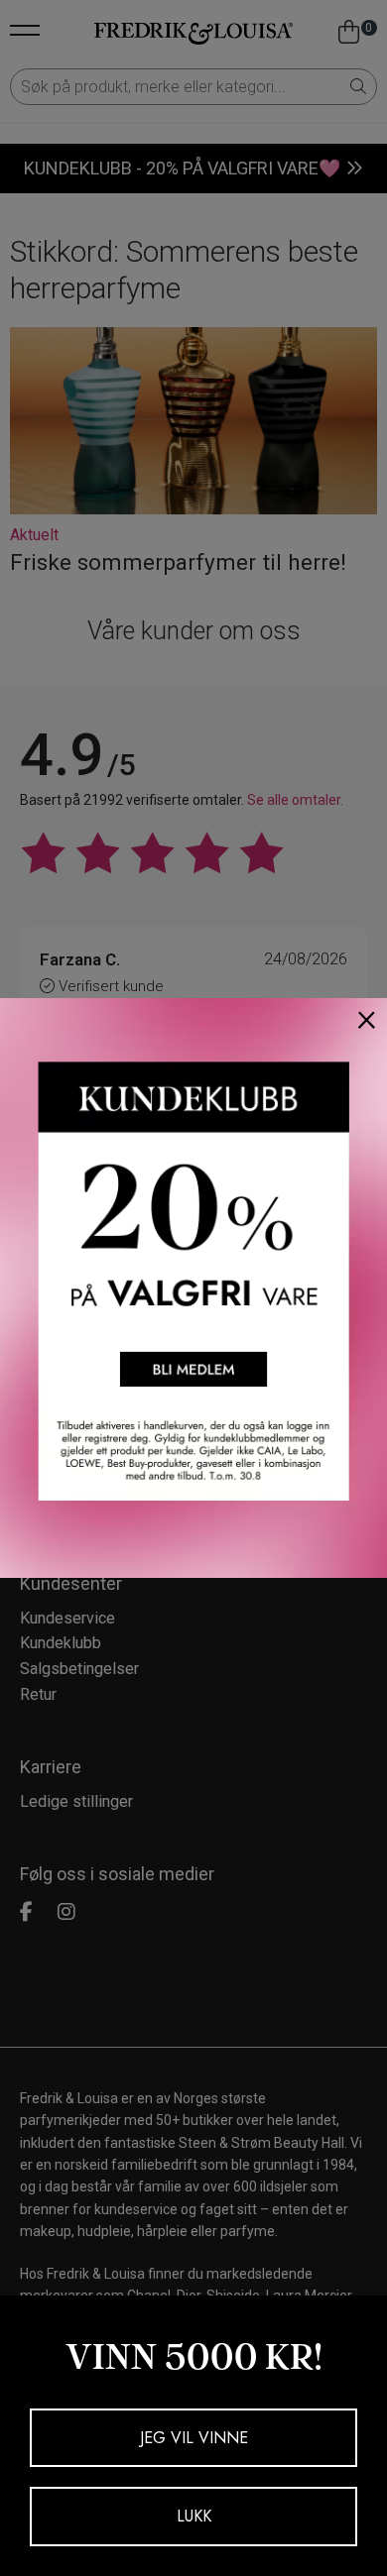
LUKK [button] (194, 2516)
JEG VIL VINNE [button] (194, 2438)
